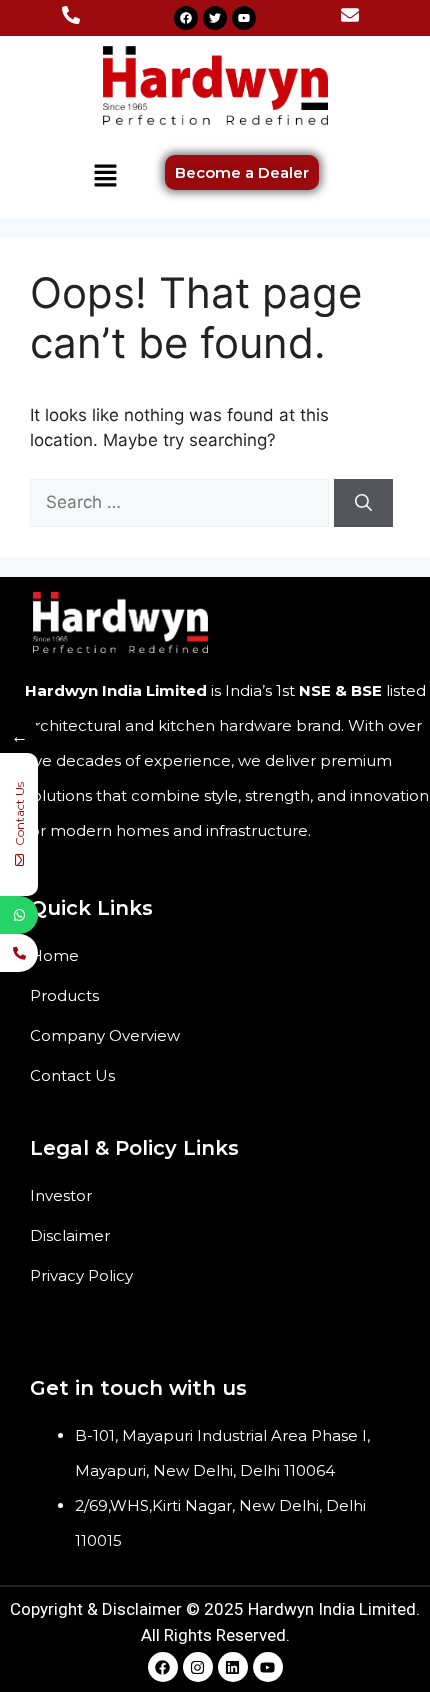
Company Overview (105, 1035)
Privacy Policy (81, 1275)
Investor (61, 1195)
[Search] (363, 503)
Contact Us (72, 1075)
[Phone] (19, 953)
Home (54, 955)
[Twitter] (215, 18)
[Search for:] (182, 502)
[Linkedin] (233, 1667)
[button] (105, 176)
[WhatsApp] (19, 915)
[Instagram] (198, 1667)
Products (64, 995)
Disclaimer (70, 1235)
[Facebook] (186, 18)
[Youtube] (244, 18)
